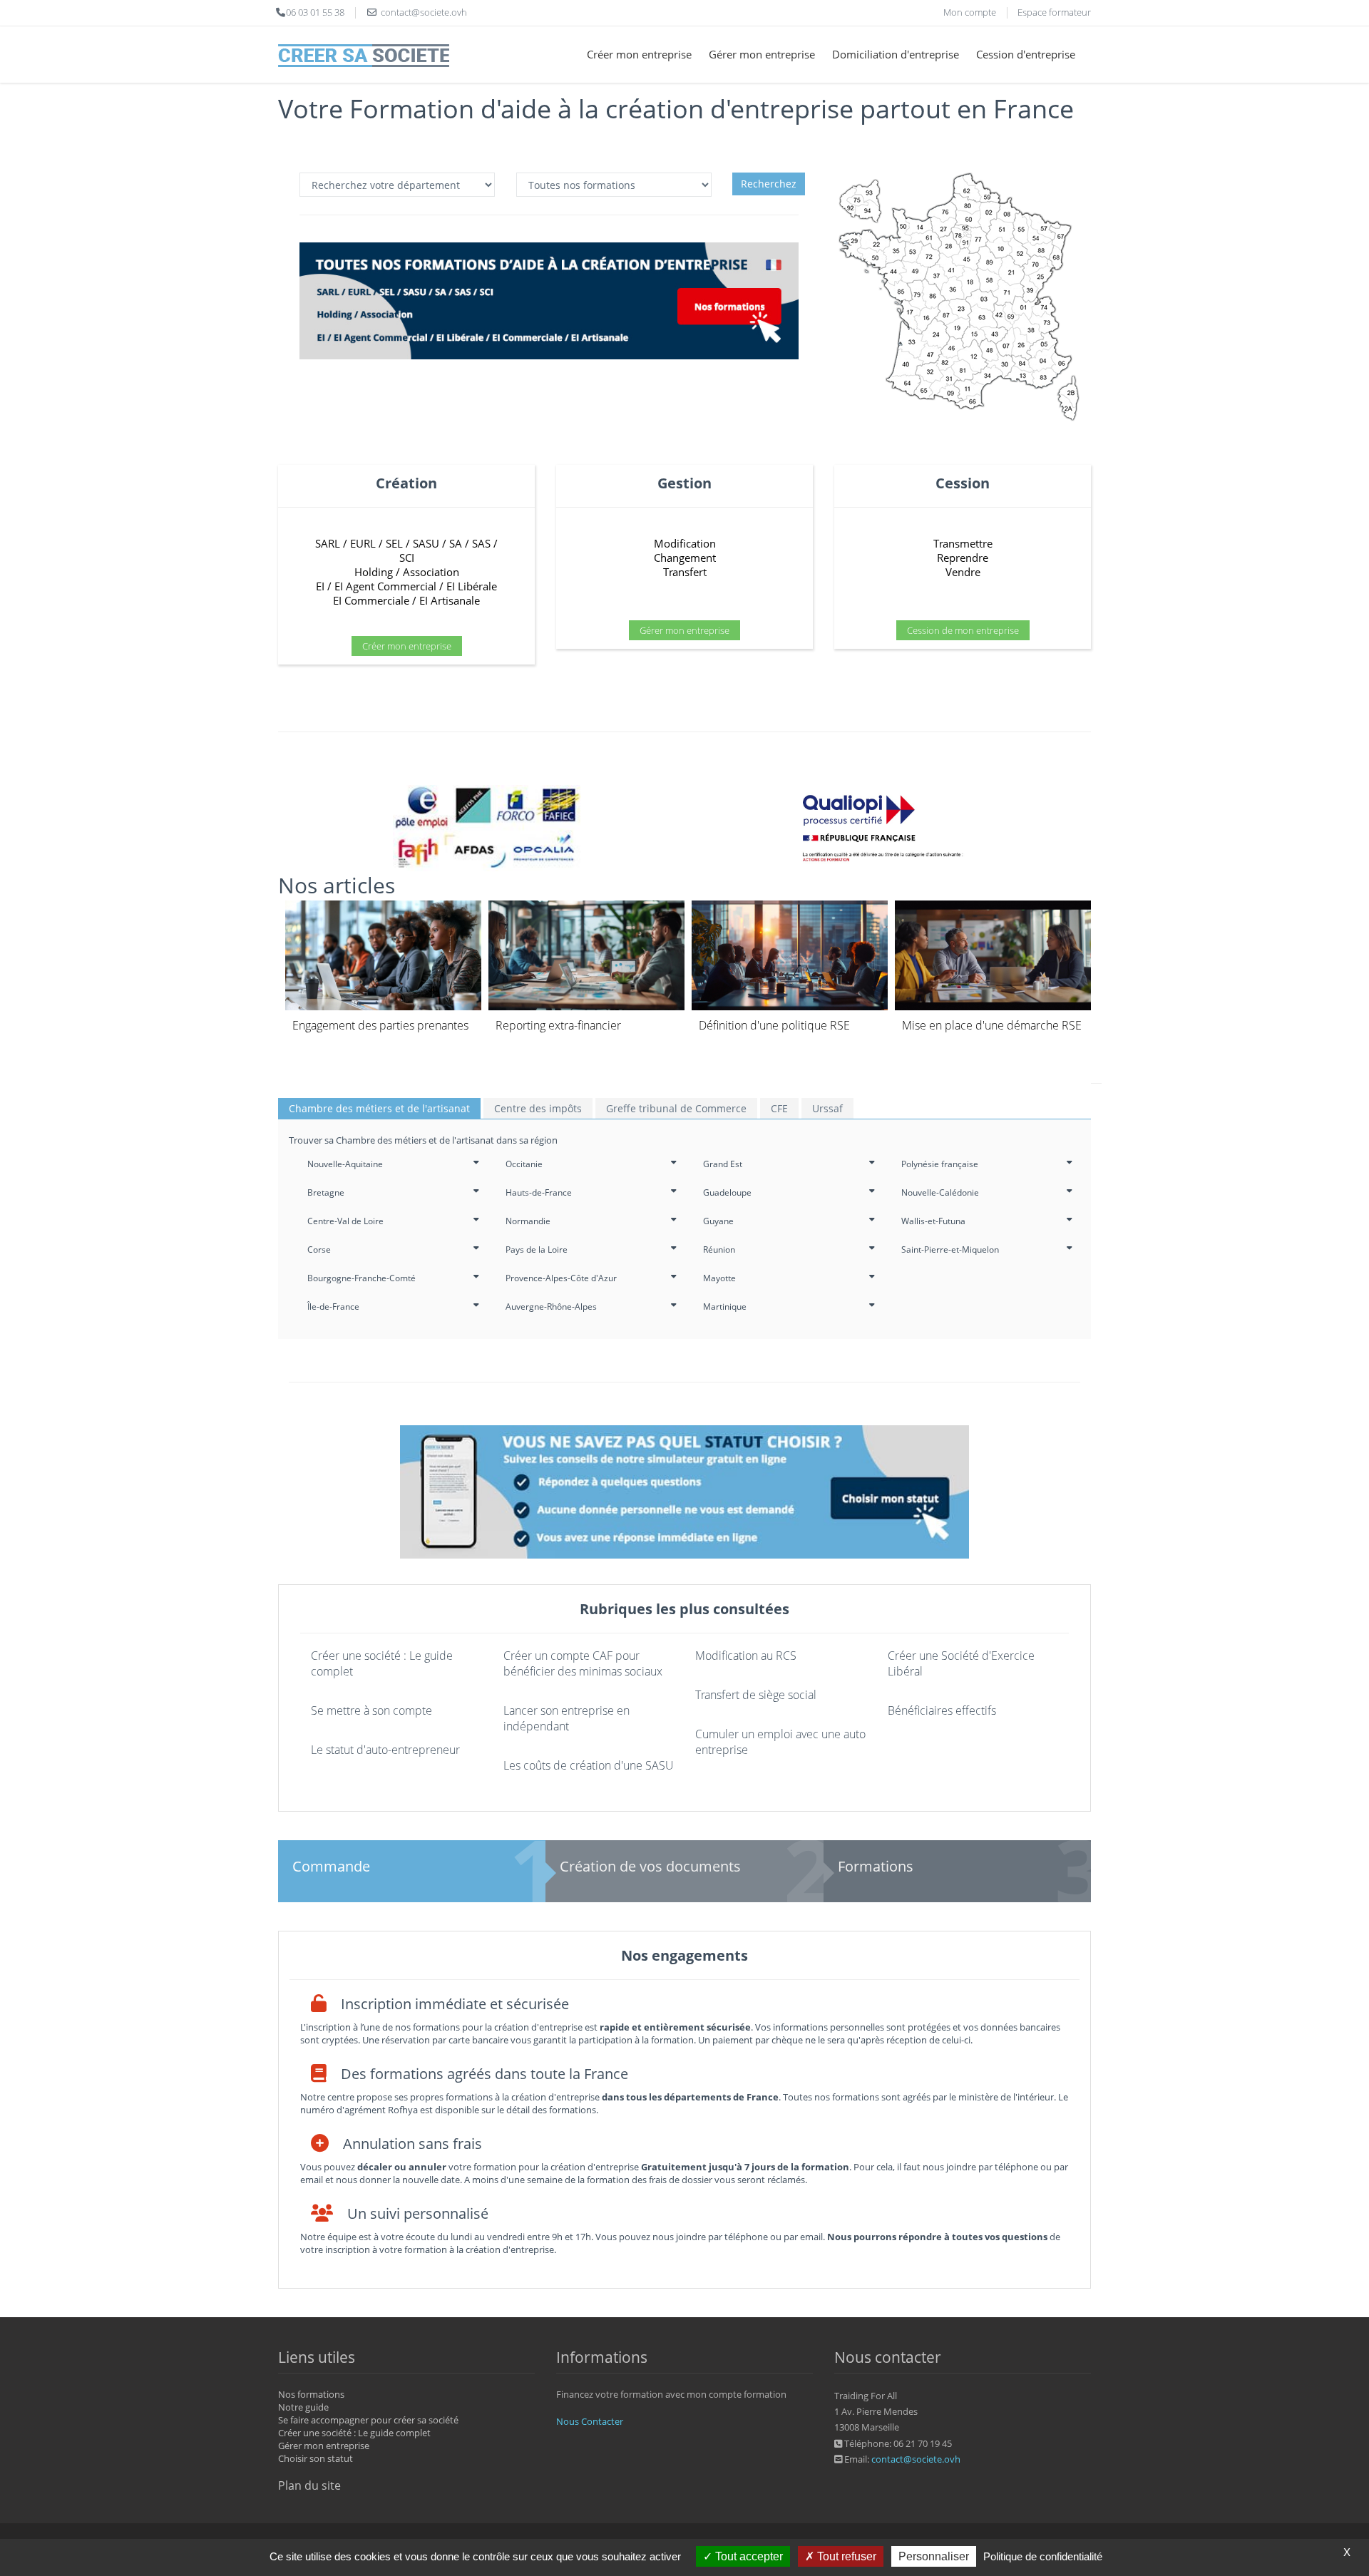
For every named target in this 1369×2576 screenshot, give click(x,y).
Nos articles (337, 885)
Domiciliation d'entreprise (896, 54)
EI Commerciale (371, 600)
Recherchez (769, 184)
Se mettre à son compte (371, 1710)
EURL (363, 543)
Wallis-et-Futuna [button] (933, 1221)
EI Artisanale (450, 600)
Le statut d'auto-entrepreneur (385, 1750)
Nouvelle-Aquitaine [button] (345, 1164)
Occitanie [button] (524, 1164)
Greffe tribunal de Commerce (676, 1108)
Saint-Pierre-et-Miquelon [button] (950, 1249)
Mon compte (970, 12)
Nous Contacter (590, 2421)
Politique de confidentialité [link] (1043, 2556)
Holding (374, 572)
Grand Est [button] (723, 1164)
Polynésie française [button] (940, 1164)
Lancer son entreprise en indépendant (566, 1718)
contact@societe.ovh (916, 2459)
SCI (407, 558)
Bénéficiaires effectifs (942, 1710)
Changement (685, 558)
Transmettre (963, 543)
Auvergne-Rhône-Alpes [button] (551, 1307)
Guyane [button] (718, 1221)
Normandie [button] (528, 1221)
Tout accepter (748, 2556)
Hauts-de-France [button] (539, 1192)
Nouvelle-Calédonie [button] (940, 1192)
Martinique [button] (725, 1307)
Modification (685, 543)
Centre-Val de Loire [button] (345, 1221)
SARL (328, 543)
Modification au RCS (746, 1656)
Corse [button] (319, 1249)
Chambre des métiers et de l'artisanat (379, 1108)
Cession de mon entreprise (963, 630)
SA (456, 543)
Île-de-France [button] (333, 1307)
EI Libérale (472, 586)
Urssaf (827, 1108)
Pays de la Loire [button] (537, 1249)
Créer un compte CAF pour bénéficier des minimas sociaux (583, 1663)
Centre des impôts (538, 1108)
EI (320, 586)
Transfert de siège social (756, 1695)
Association (431, 572)
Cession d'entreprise (1026, 54)
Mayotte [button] (719, 1278)
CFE (779, 1108)
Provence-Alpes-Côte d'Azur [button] (561, 1278)
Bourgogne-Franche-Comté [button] (362, 1278)
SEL (394, 543)
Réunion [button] (719, 1249)
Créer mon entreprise (639, 54)
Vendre (963, 572)
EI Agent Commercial (385, 586)
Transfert (685, 572)
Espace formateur (1054, 12)
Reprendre (963, 558)
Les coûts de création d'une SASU (589, 1765)
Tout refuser (845, 2556)
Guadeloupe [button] (727, 1192)
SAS (481, 543)
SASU (426, 543)
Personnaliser (934, 2556)
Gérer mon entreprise (762, 54)
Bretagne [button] (326, 1192)
